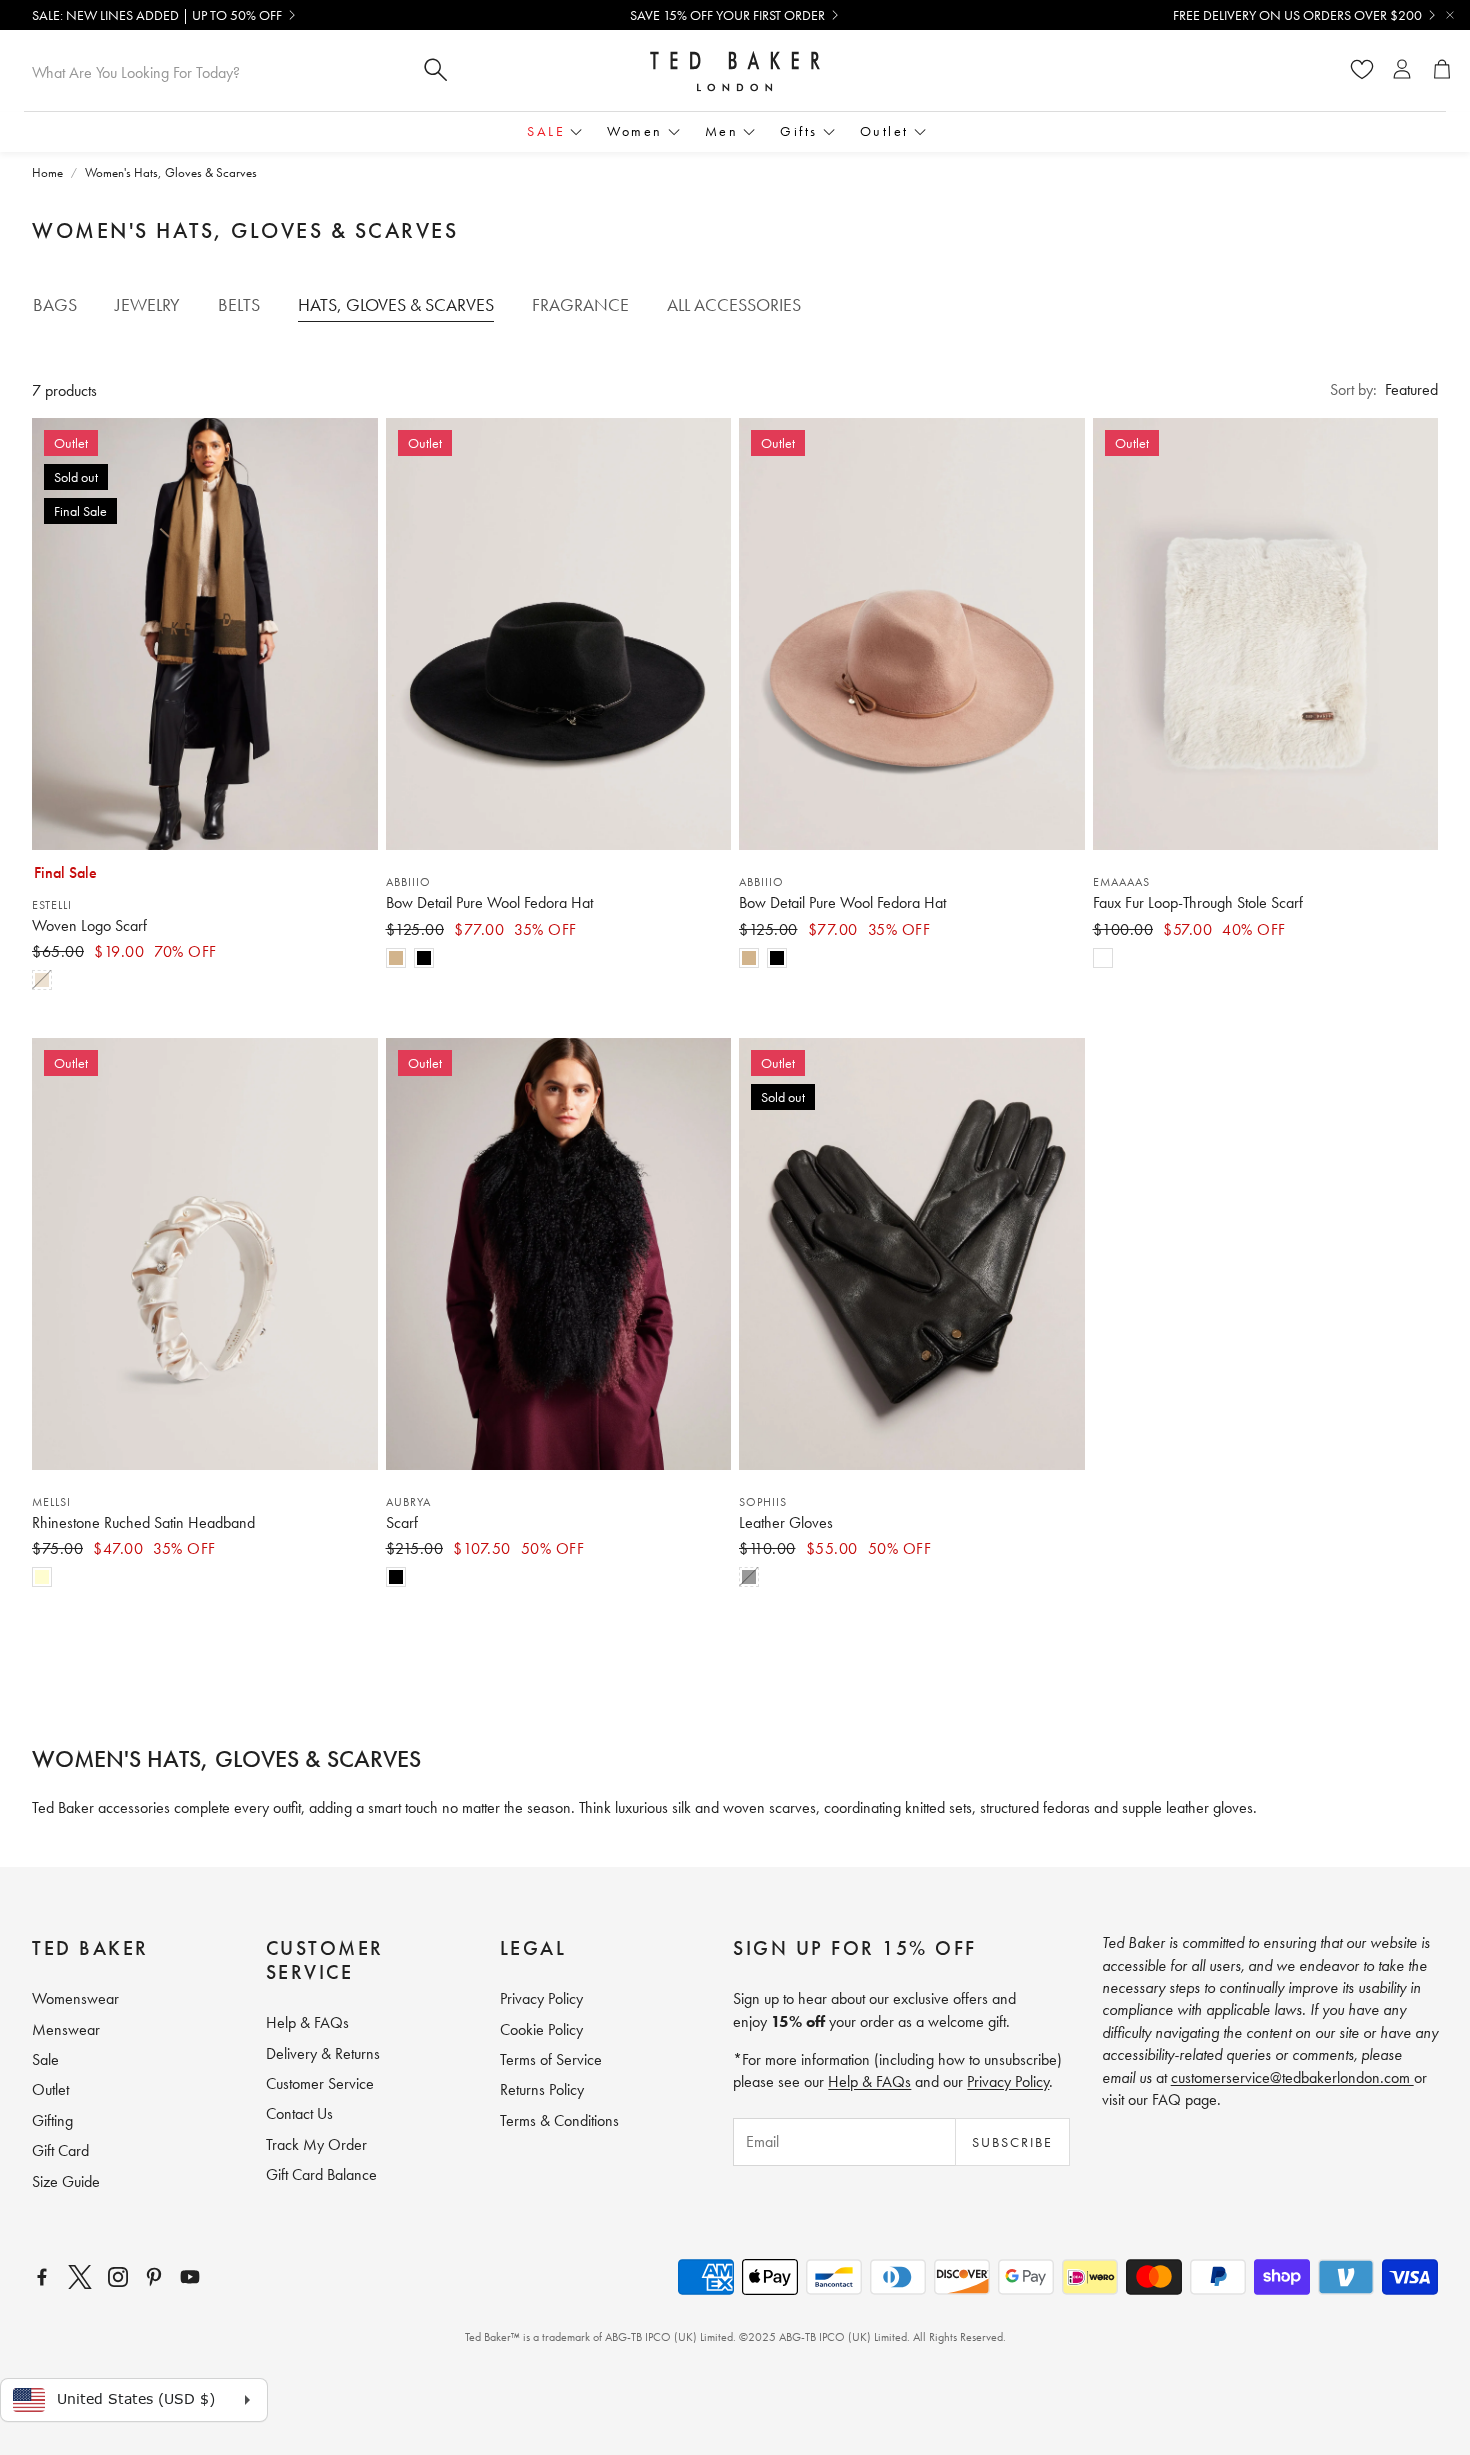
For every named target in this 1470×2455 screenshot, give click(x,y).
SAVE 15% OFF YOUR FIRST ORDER (727, 15)
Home (47, 172)
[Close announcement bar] (1450, 15)
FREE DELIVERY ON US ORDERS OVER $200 (1297, 15)
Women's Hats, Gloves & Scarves (171, 172)
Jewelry (147, 304)
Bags (55, 304)
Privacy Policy (1008, 2081)
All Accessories (734, 304)
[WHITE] (1103, 958)
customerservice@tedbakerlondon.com (1292, 2077)
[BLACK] (424, 958)
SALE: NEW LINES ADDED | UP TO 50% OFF (157, 15)
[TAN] (42, 980)
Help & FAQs (869, 2081)
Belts (239, 304)
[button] (1384, 390)
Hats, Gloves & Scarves (396, 304)
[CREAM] (42, 1577)
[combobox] (216, 72)
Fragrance (580, 304)
